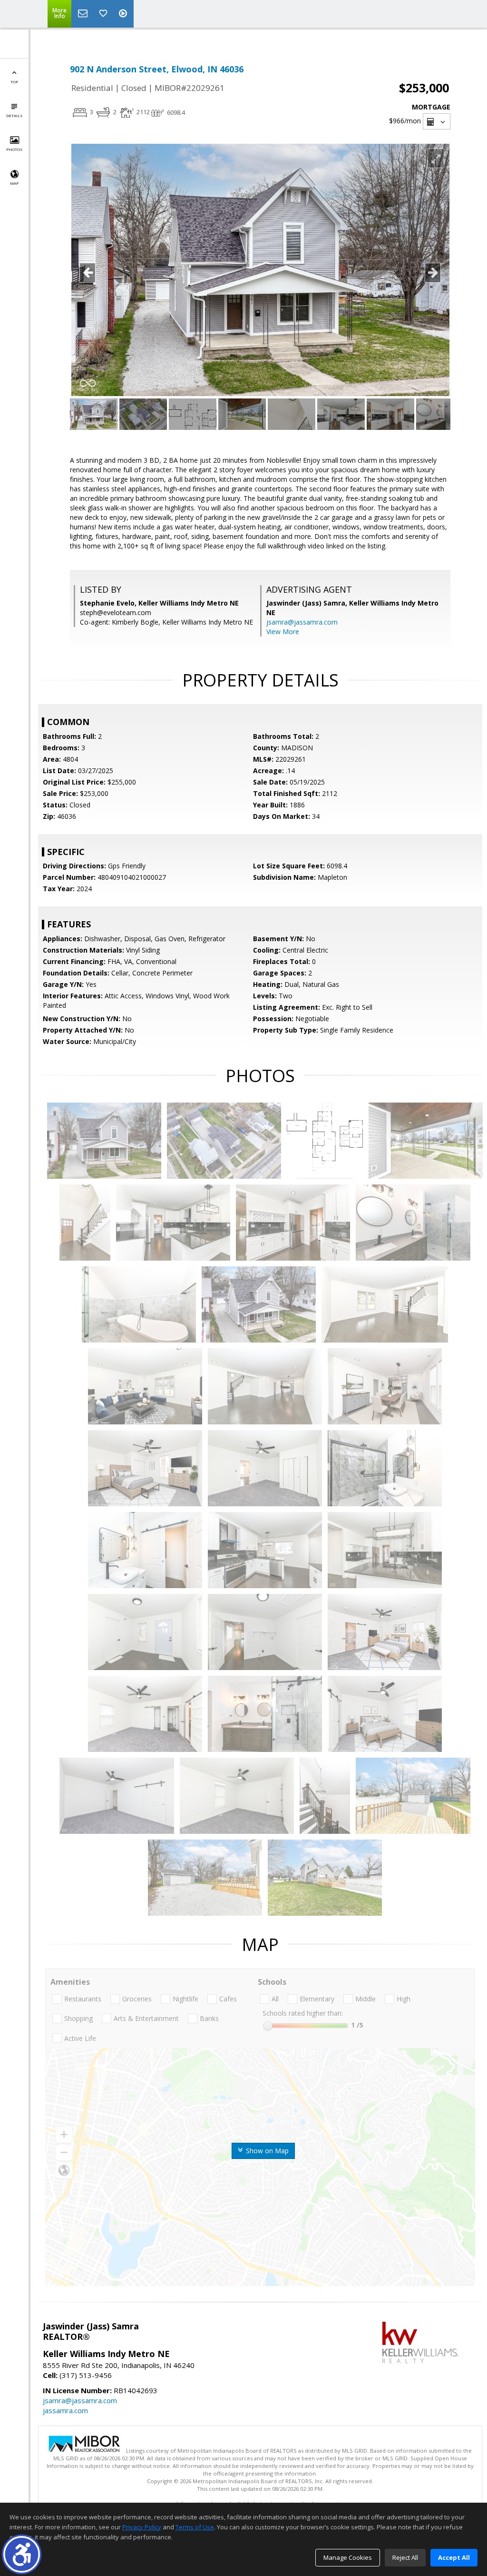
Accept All (454, 2557)
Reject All (405, 2557)
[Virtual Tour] (124, 14)
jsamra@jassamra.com (302, 622)
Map (14, 183)
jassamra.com (65, 2410)
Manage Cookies (348, 2557)
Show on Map (266, 2151)
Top (14, 82)
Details (14, 115)
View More (283, 632)
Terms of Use (195, 2527)
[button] (22, 2554)
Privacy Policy (142, 2527)
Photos (14, 149)
